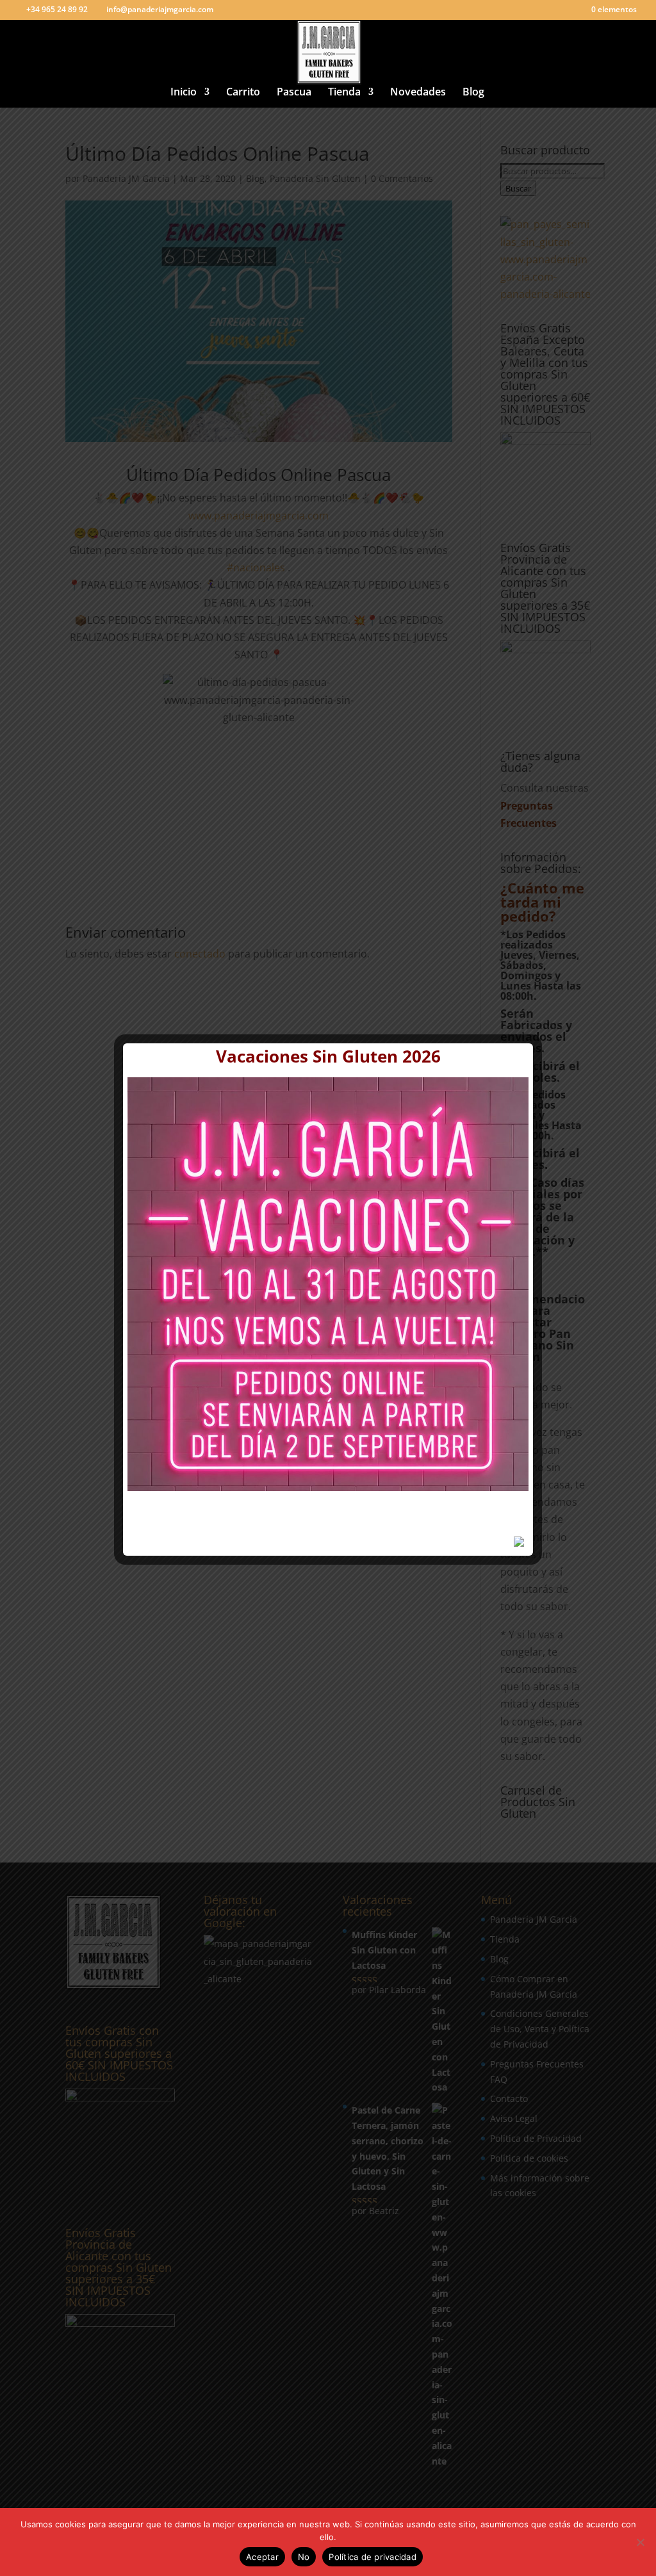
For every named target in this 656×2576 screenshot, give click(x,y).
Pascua (294, 93)
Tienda (344, 93)
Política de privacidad (373, 2557)
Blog (473, 93)
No (304, 2557)
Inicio (184, 93)
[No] (640, 2542)
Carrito (243, 93)
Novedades (418, 93)
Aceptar (262, 2557)
